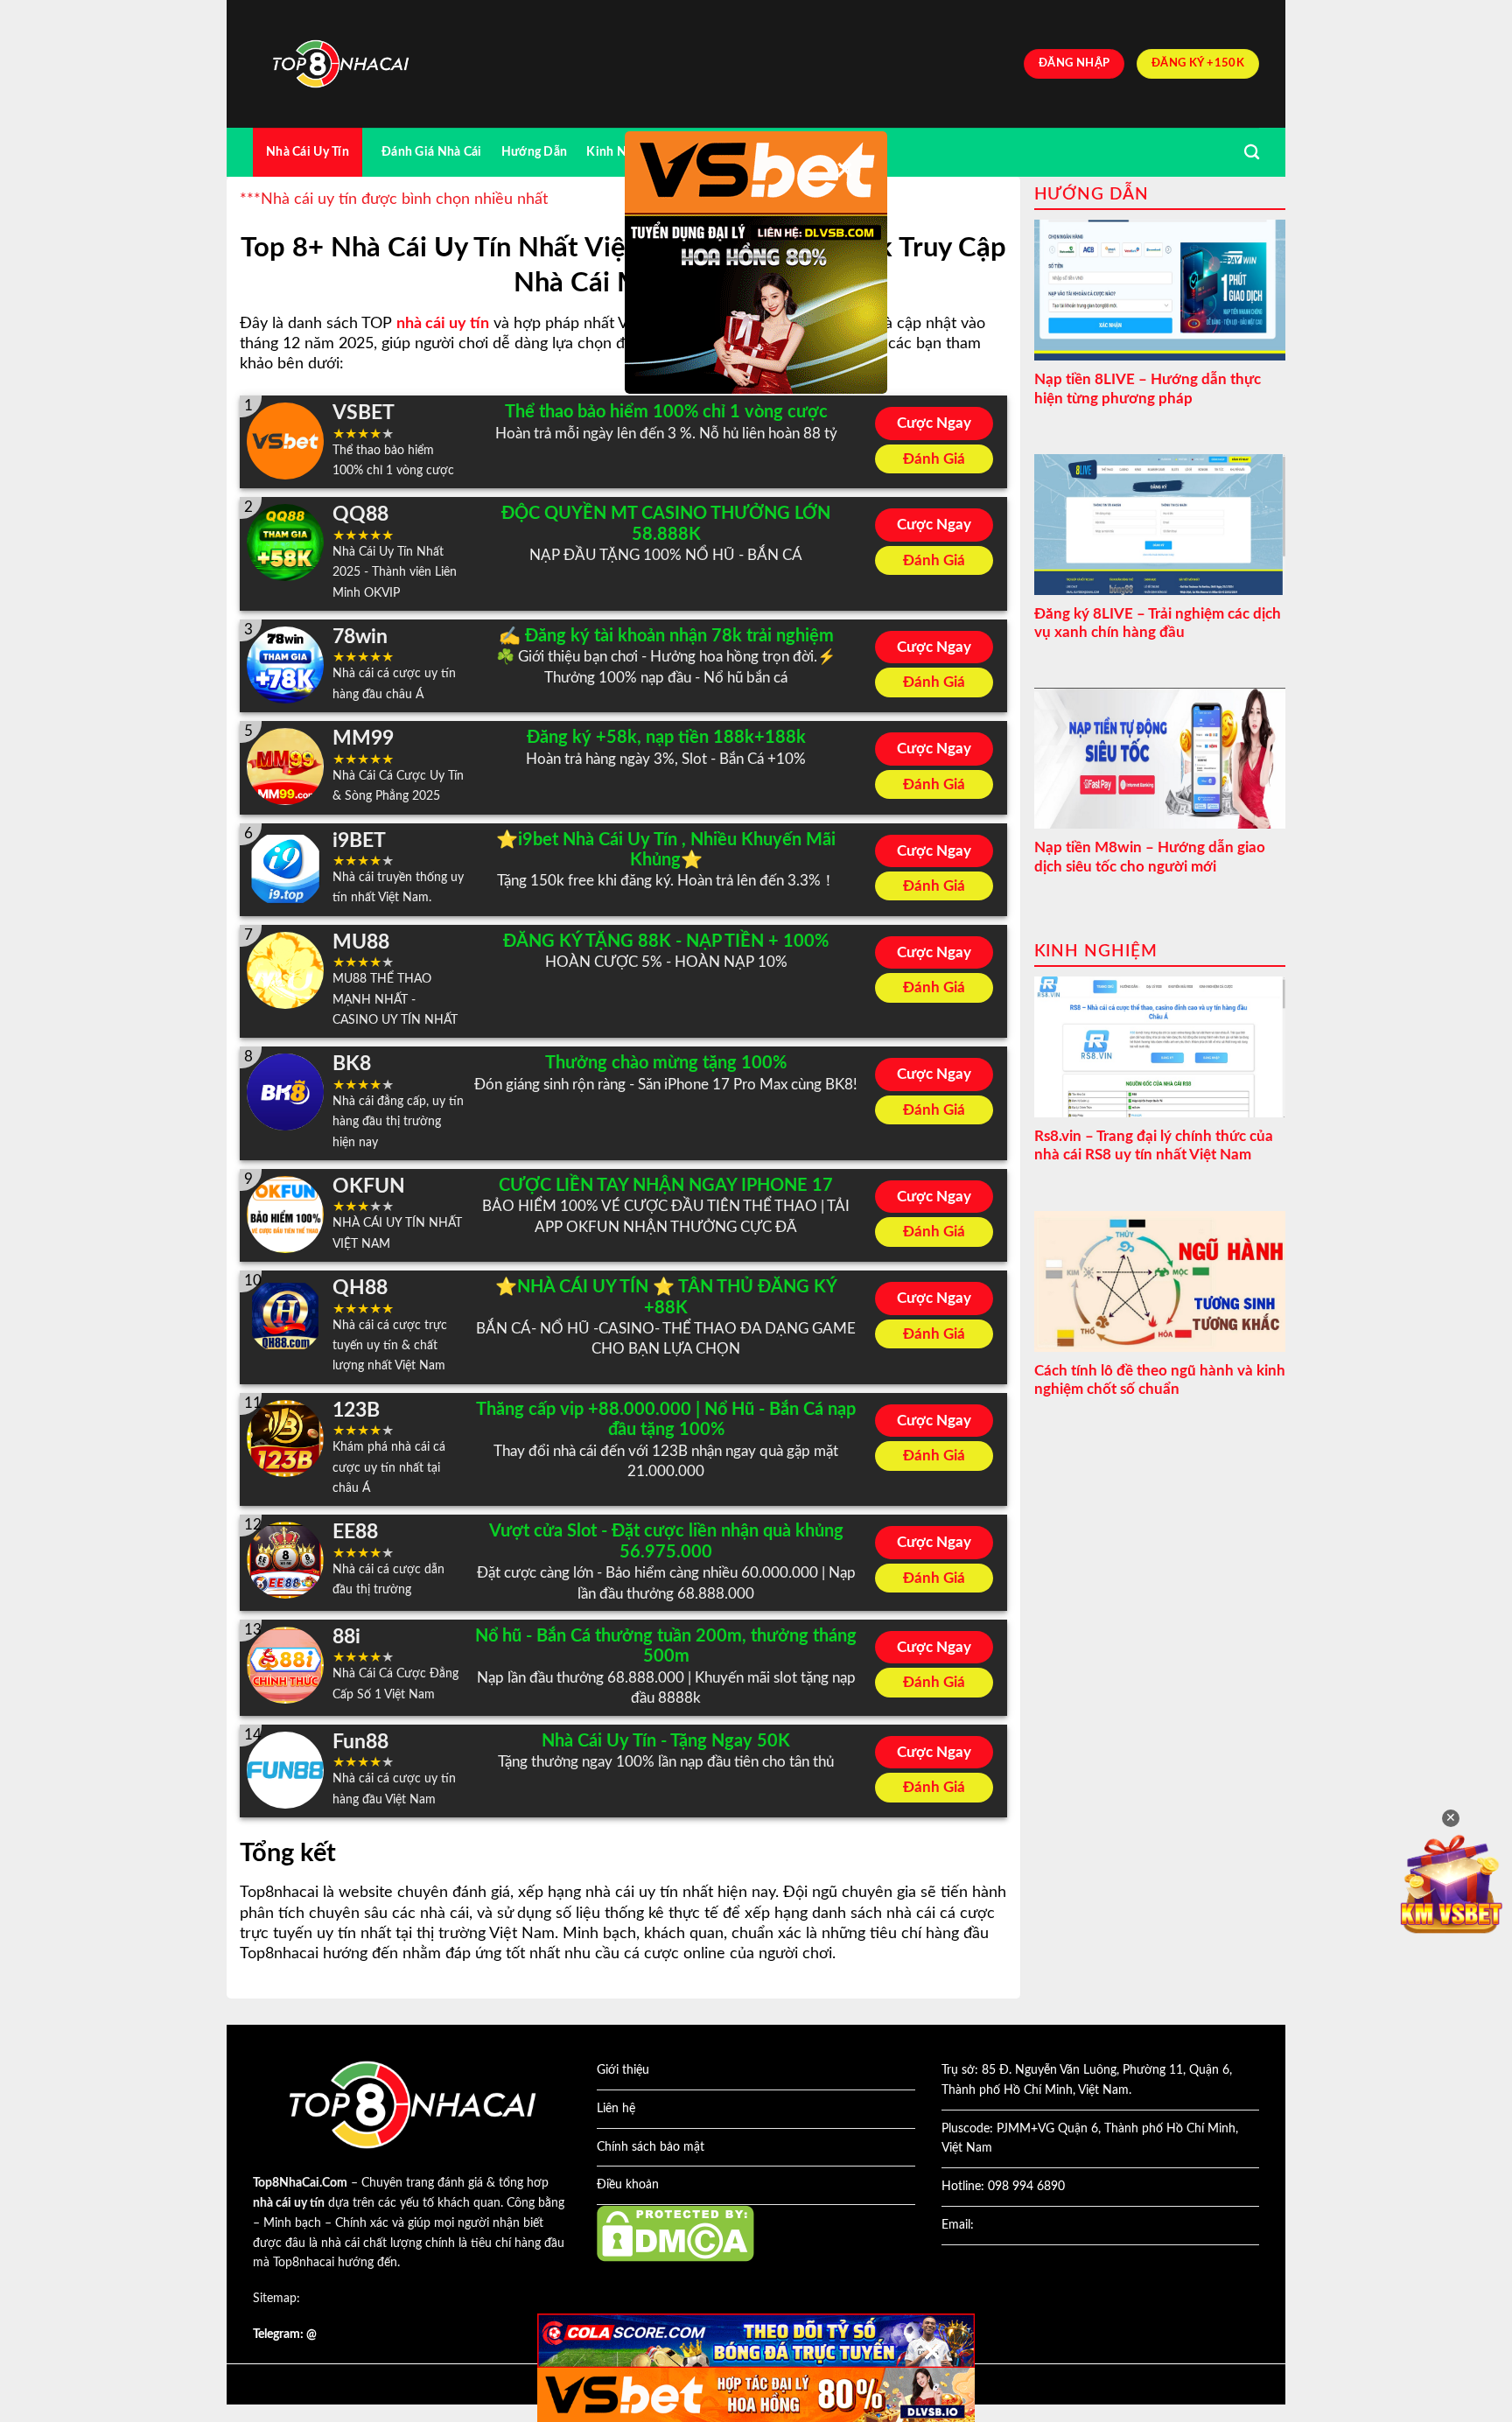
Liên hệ (616, 2109)
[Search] (1252, 153)
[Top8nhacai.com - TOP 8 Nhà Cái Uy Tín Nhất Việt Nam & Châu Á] (340, 64)
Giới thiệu (623, 2070)
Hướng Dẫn (535, 152)
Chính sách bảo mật (651, 2147)
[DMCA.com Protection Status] (675, 2233)
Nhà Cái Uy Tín (308, 152)
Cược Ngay (934, 423)
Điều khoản (628, 2185)
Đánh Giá (934, 459)
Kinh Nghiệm (623, 152)
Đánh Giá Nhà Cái (432, 152)
